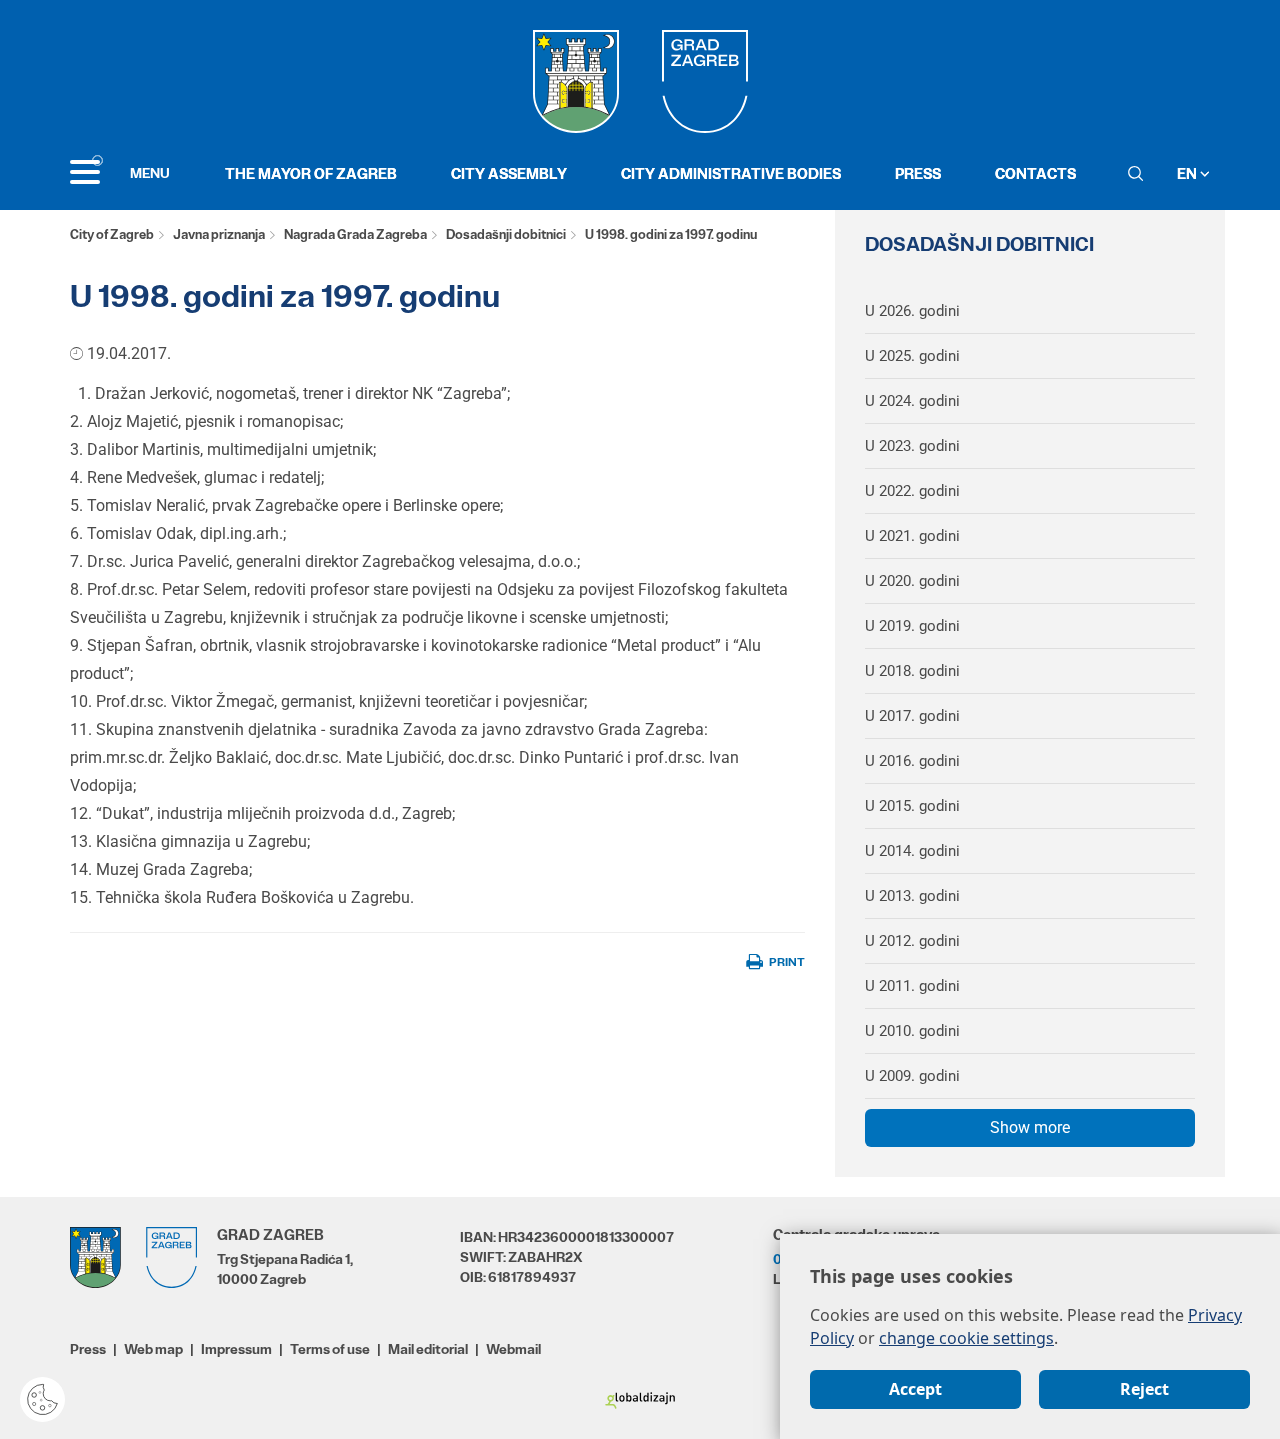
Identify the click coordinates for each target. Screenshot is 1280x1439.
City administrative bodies (731, 173)
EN (1188, 173)
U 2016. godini (912, 761)
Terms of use (330, 1349)
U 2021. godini (912, 536)
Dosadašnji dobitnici (506, 234)
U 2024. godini (912, 401)
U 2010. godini (912, 1031)
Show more (1030, 1127)
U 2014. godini (912, 851)
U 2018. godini (912, 671)
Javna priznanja (219, 234)
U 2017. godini (912, 716)
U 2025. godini (912, 356)
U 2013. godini (912, 896)
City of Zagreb (112, 234)
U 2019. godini (912, 626)
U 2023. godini (912, 446)
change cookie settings (966, 1338)
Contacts (1035, 173)
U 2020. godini (912, 581)
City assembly (509, 173)
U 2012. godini (912, 941)
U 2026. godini (912, 311)
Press (918, 173)
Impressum (236, 1349)
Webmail (513, 1349)
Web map (153, 1349)
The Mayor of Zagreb (311, 173)
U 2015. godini (912, 806)
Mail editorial (428, 1349)
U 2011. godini (912, 986)
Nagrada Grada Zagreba (355, 234)
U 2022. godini (912, 491)
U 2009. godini (912, 1076)
